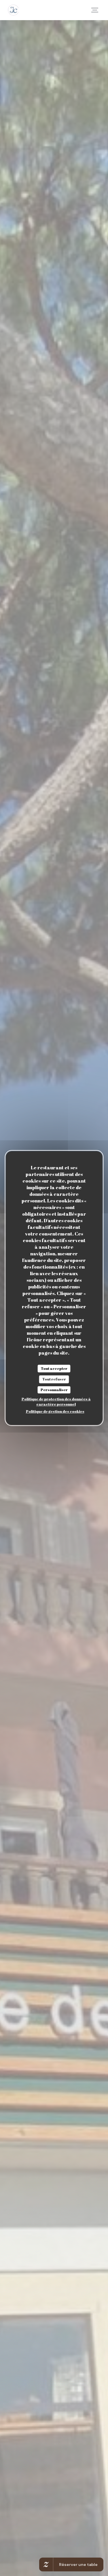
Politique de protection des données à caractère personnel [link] (56, 1401)
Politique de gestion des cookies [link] (55, 1411)
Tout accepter (54, 1368)
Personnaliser (54, 1390)
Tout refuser (54, 1379)
